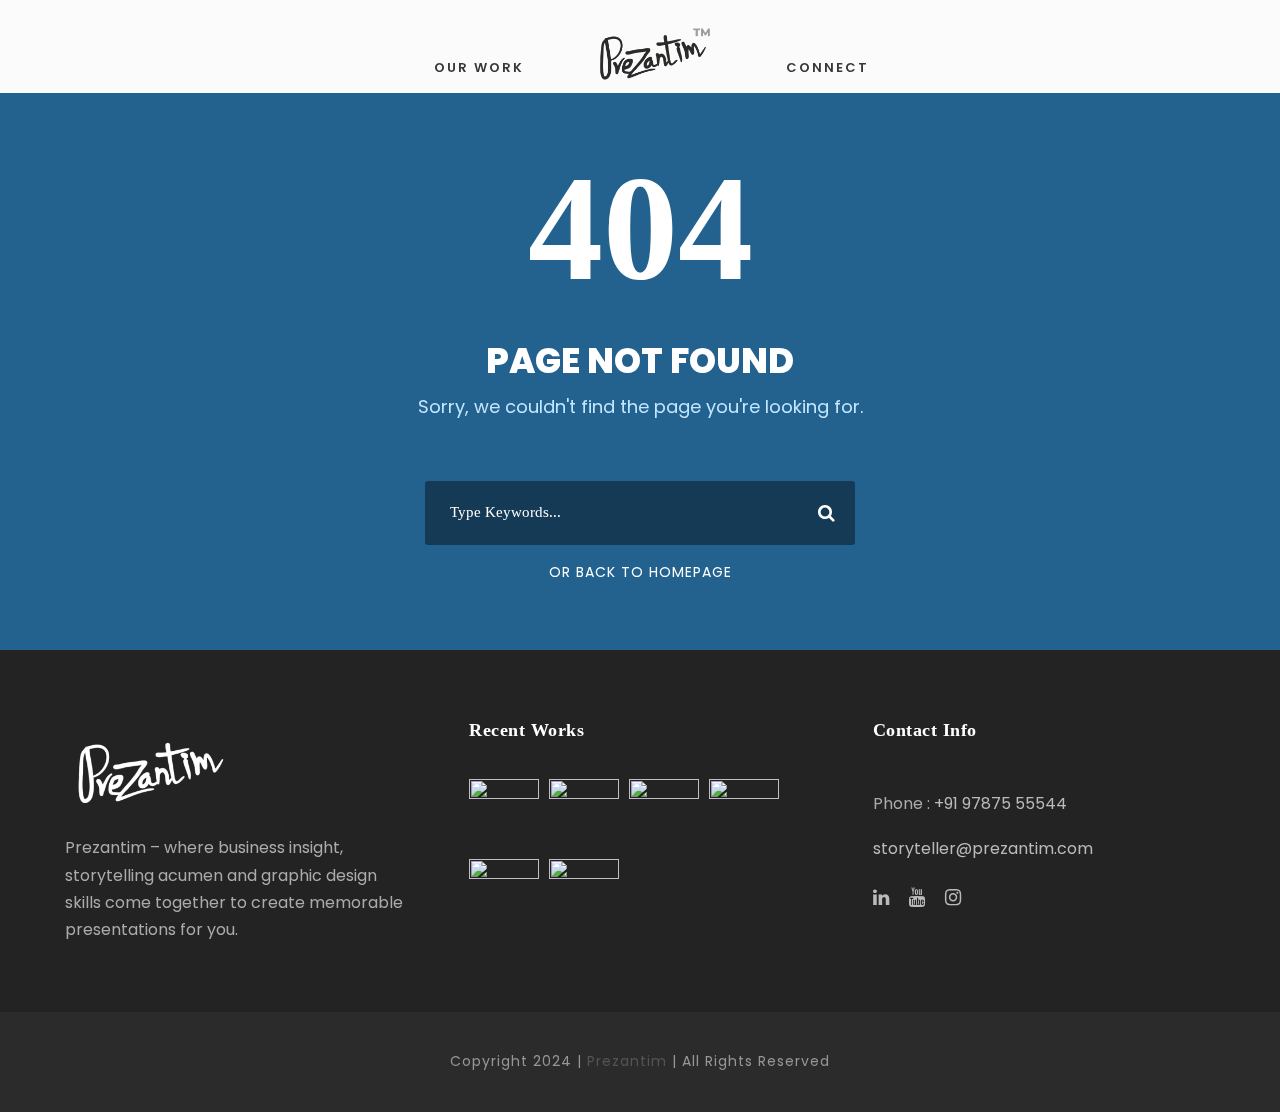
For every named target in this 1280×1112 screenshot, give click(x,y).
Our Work (479, 67)
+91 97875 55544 (1000, 803)
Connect (827, 67)
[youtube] (917, 898)
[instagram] (953, 898)
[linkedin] (881, 898)
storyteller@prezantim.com (983, 848)
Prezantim (627, 1061)
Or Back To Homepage (640, 572)
